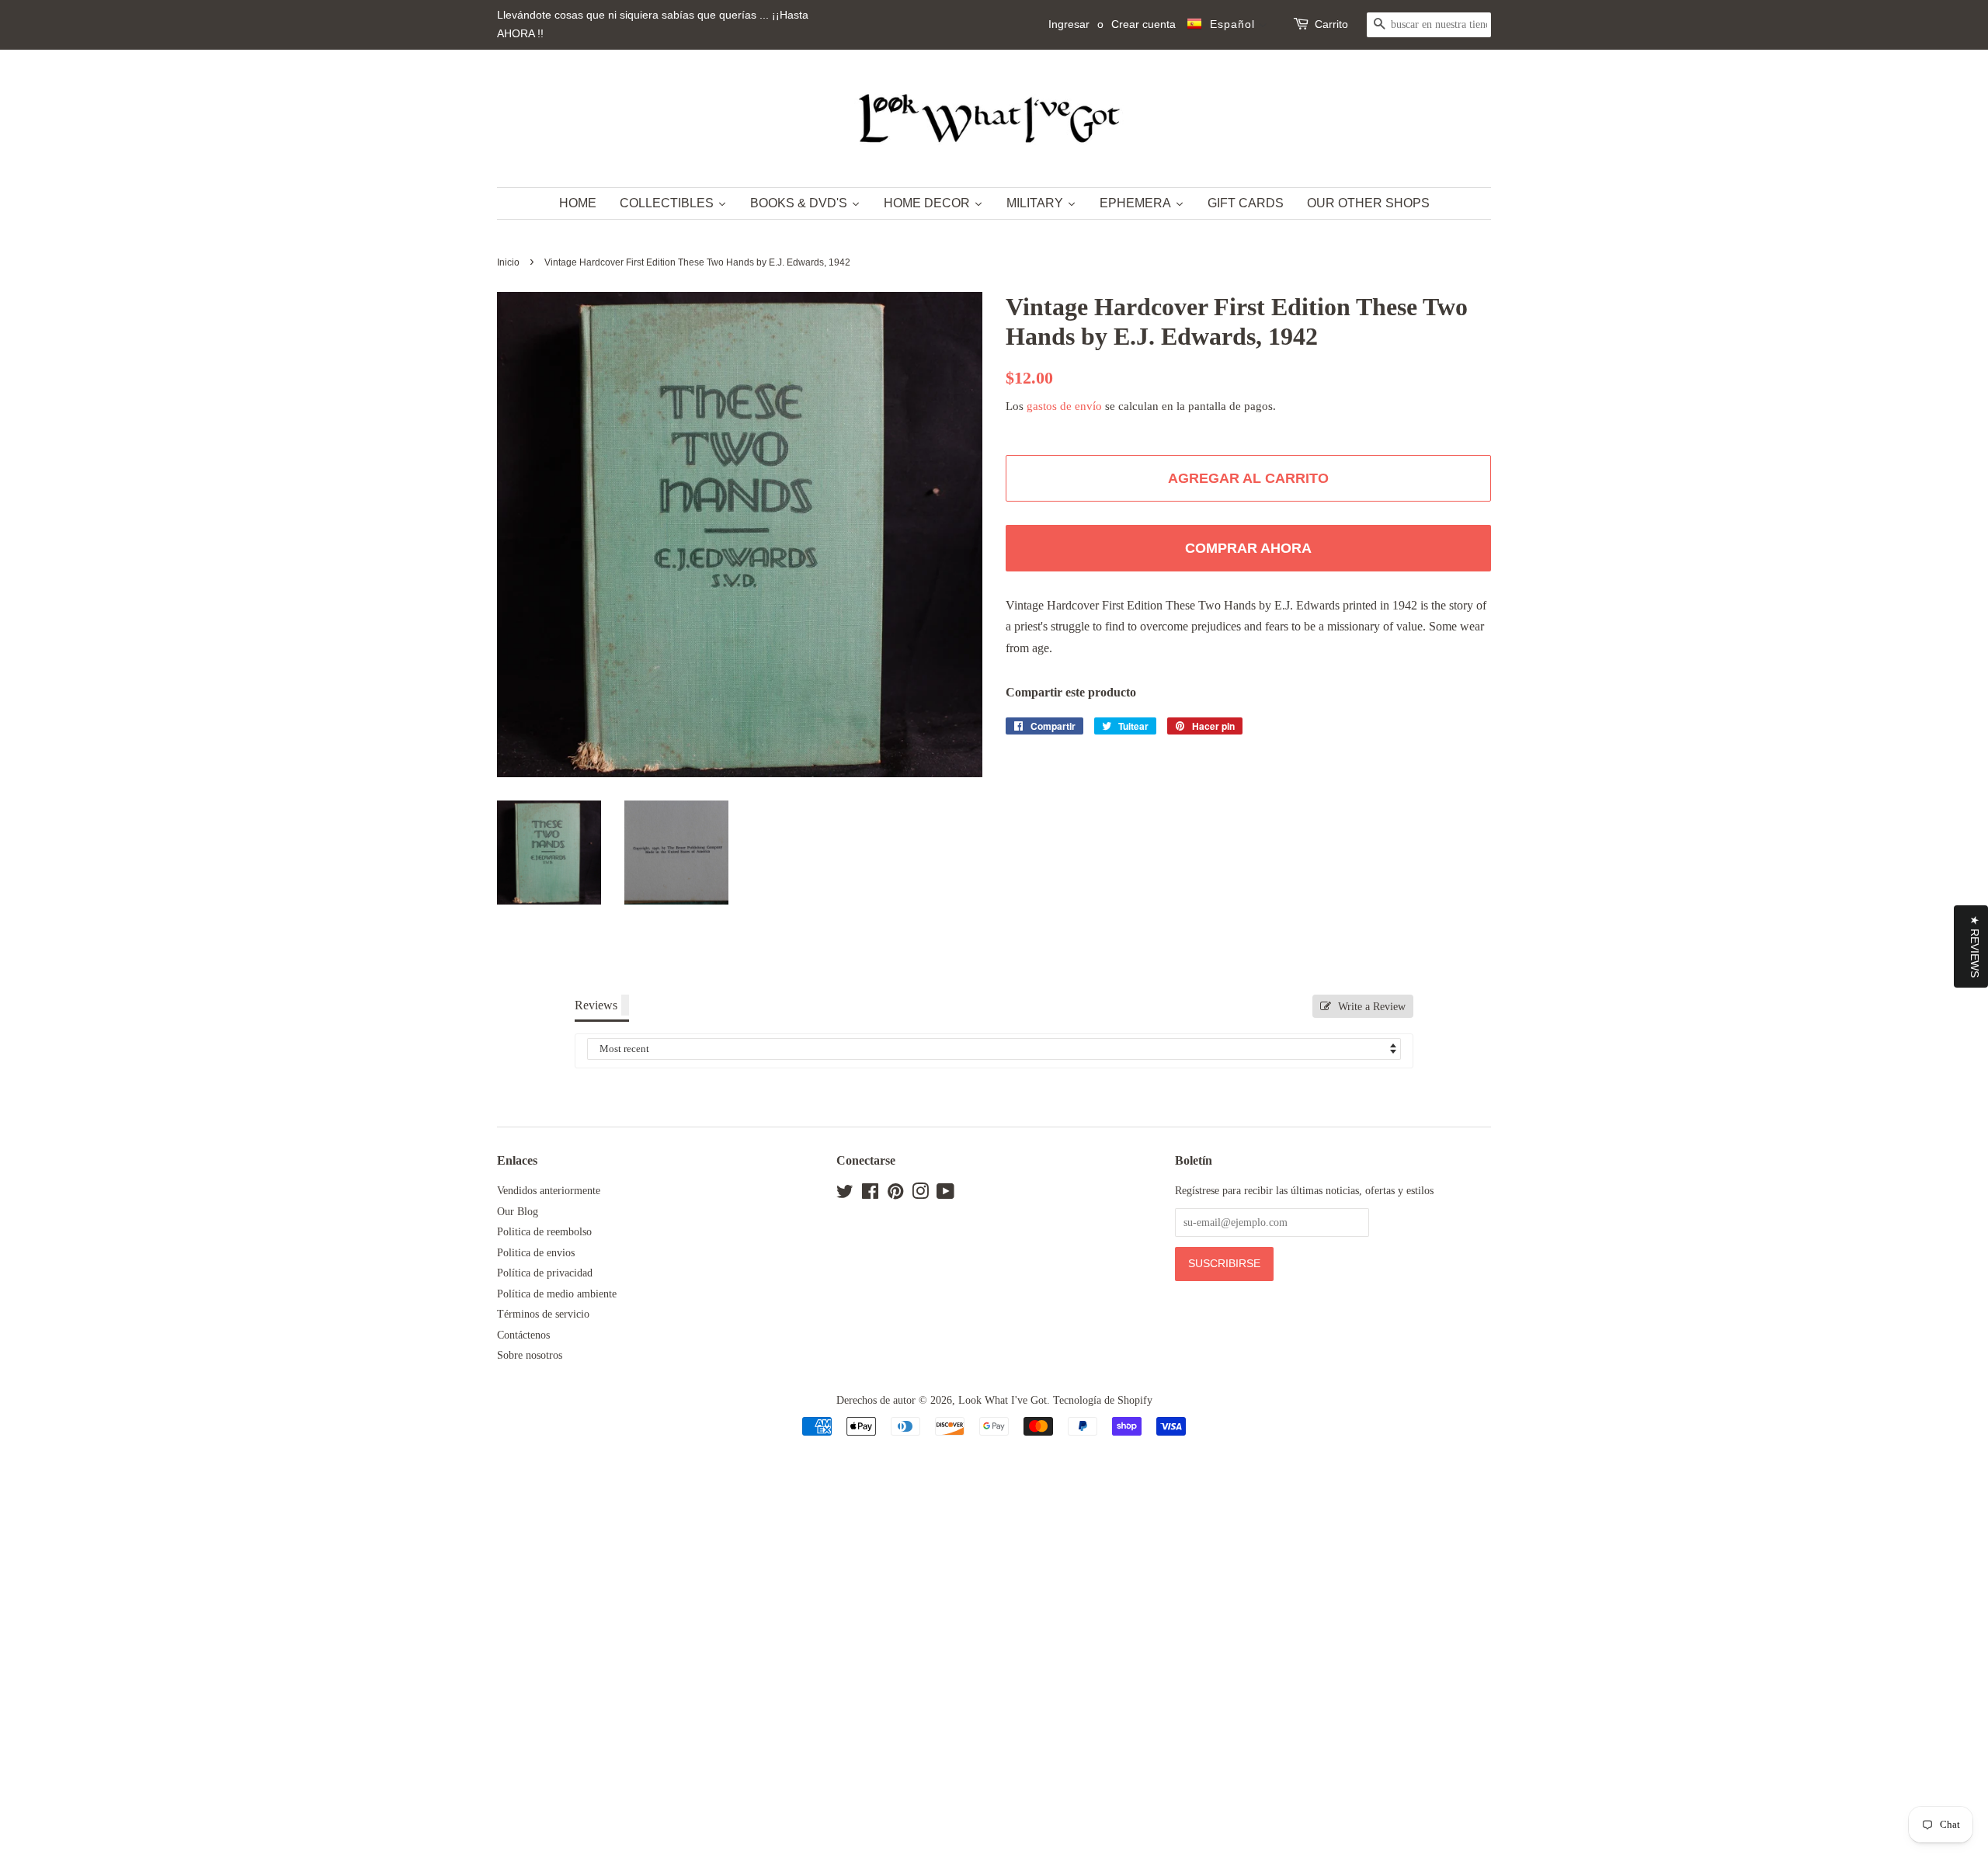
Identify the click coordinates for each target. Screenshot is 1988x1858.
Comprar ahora (1248, 548)
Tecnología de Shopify (1103, 1400)
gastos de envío (1064, 406)
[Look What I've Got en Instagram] (920, 1195)
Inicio (508, 262)
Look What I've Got (1003, 1400)
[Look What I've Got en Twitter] (845, 1195)
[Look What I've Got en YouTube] (945, 1195)
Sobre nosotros (530, 1355)
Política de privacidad (545, 1273)
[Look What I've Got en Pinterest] (895, 1195)
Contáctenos (523, 1335)
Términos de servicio (543, 1314)
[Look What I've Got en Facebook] (870, 1195)
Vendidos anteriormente (549, 1191)
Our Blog (518, 1212)
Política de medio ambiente (557, 1294)
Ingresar (1069, 24)
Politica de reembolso (544, 1232)
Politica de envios (536, 1253)
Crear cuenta (1143, 24)
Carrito (1331, 24)
